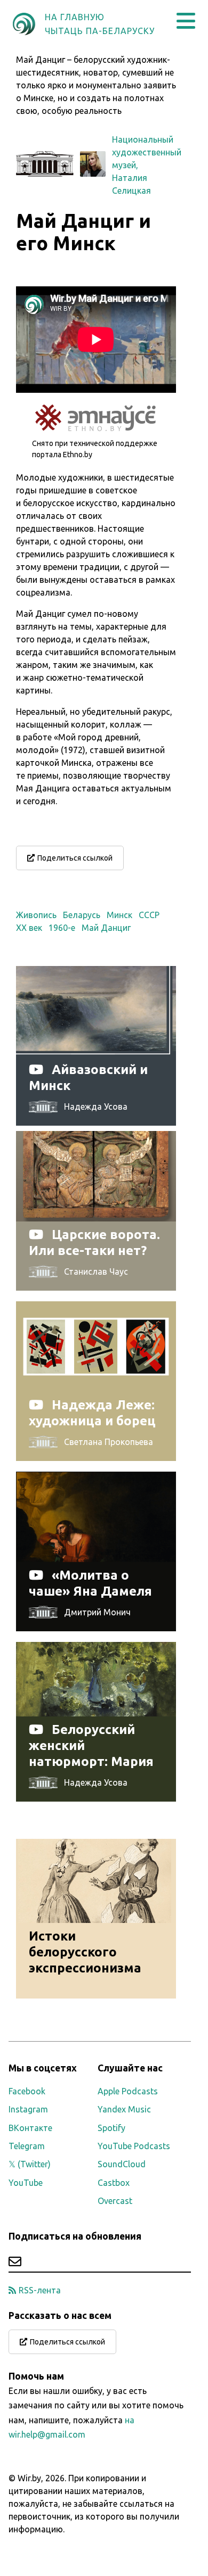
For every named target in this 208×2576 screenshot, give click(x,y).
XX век (29, 928)
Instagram (28, 2109)
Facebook (27, 2091)
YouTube (26, 2183)
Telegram (27, 2146)
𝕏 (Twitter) (30, 2164)
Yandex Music (124, 2109)
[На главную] (24, 24)
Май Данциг (106, 928)
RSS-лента (40, 2290)
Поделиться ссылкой (75, 858)
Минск (119, 915)
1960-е (62, 928)
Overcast (115, 2201)
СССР (149, 915)
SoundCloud (122, 2164)
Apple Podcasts (128, 2091)
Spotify (111, 2128)
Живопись (36, 915)
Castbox (114, 2183)
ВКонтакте (30, 2128)
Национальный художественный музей (147, 152)
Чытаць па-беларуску (100, 31)
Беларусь (82, 915)
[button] (186, 21)
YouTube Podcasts (134, 2146)
